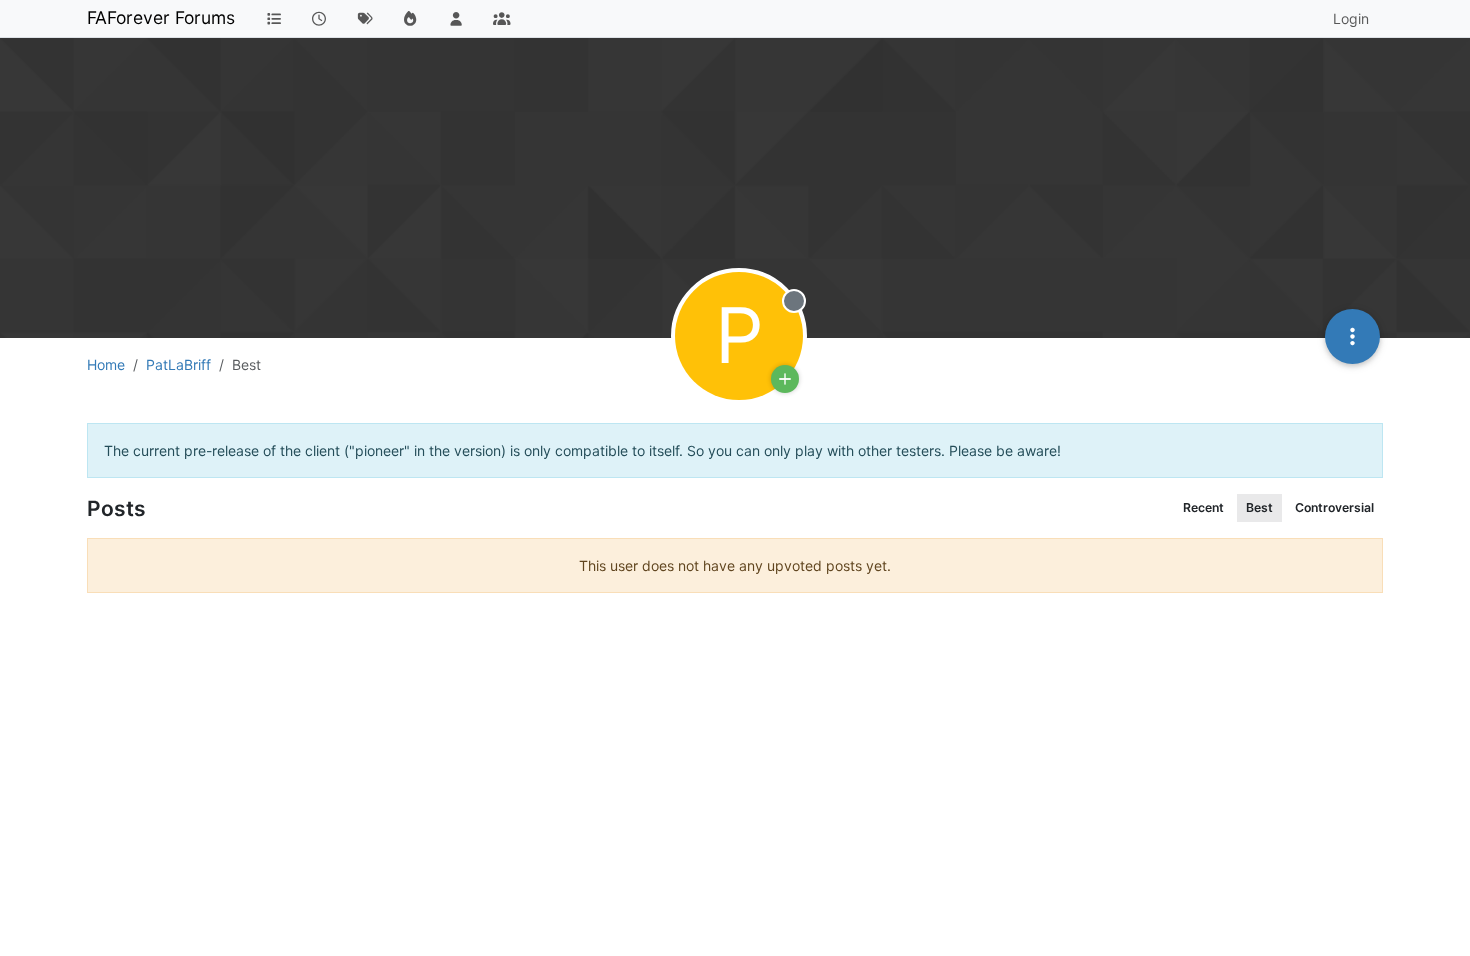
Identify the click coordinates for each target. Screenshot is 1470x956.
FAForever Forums (161, 17)
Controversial (1334, 507)
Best (1259, 507)
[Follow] (785, 379)
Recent (1203, 507)
